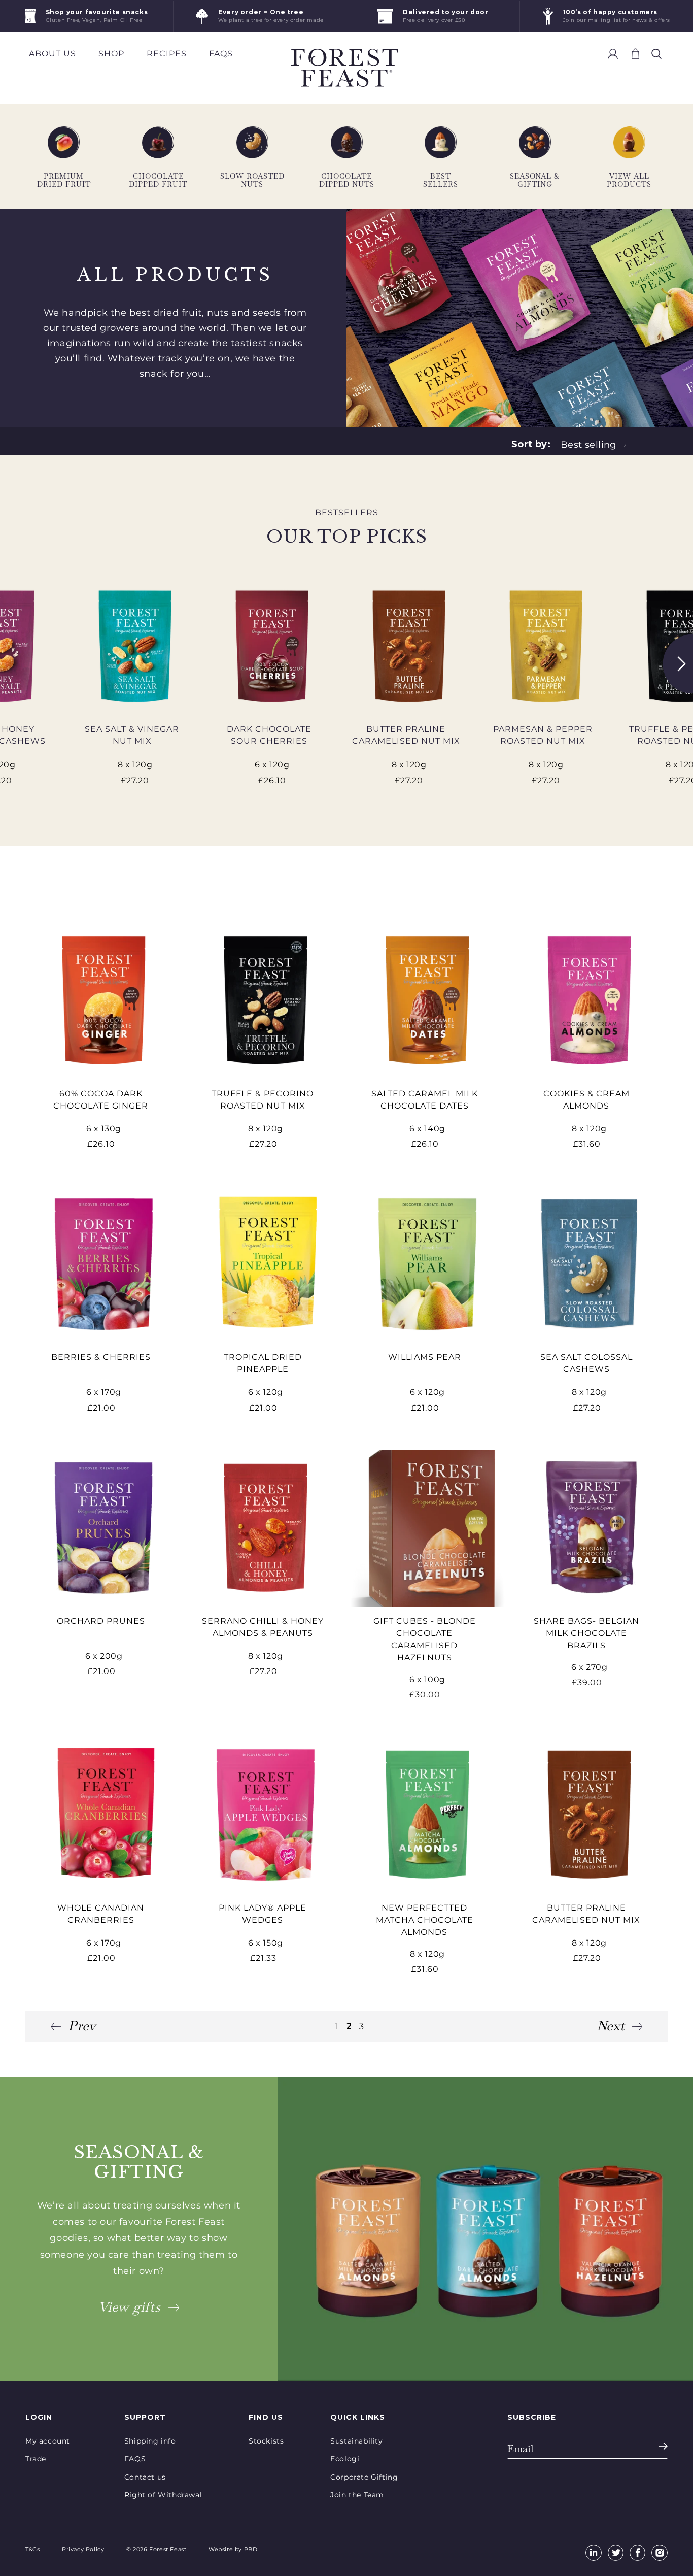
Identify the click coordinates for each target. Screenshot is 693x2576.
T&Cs (32, 2549)
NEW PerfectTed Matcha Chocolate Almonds (425, 1920)
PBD (251, 2549)
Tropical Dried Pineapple (263, 1363)
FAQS (135, 2459)
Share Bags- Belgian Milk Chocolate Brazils (586, 1633)
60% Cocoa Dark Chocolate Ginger (101, 1100)
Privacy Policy (83, 2549)
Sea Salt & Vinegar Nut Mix (132, 735)
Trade (36, 2459)
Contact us (145, 2477)
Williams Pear (425, 1357)
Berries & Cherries (101, 1357)
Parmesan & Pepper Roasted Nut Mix (543, 735)
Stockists (266, 2441)
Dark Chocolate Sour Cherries (269, 735)
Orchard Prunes (101, 1621)
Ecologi (345, 2459)
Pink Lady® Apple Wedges (263, 1914)
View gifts (129, 2307)
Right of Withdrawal (163, 2495)
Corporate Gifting (364, 2477)
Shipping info (150, 2441)
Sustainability (356, 2441)
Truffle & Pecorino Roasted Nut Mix (263, 1100)
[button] (656, 54)
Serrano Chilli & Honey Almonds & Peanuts (263, 1627)
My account (48, 2441)
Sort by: (531, 444)
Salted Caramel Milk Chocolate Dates (425, 1100)
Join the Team (357, 2495)
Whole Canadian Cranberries (101, 1914)
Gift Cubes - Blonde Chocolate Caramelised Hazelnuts (425, 1639)
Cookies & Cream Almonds (586, 1100)
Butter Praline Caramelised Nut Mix (406, 735)
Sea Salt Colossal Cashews (586, 1363)
